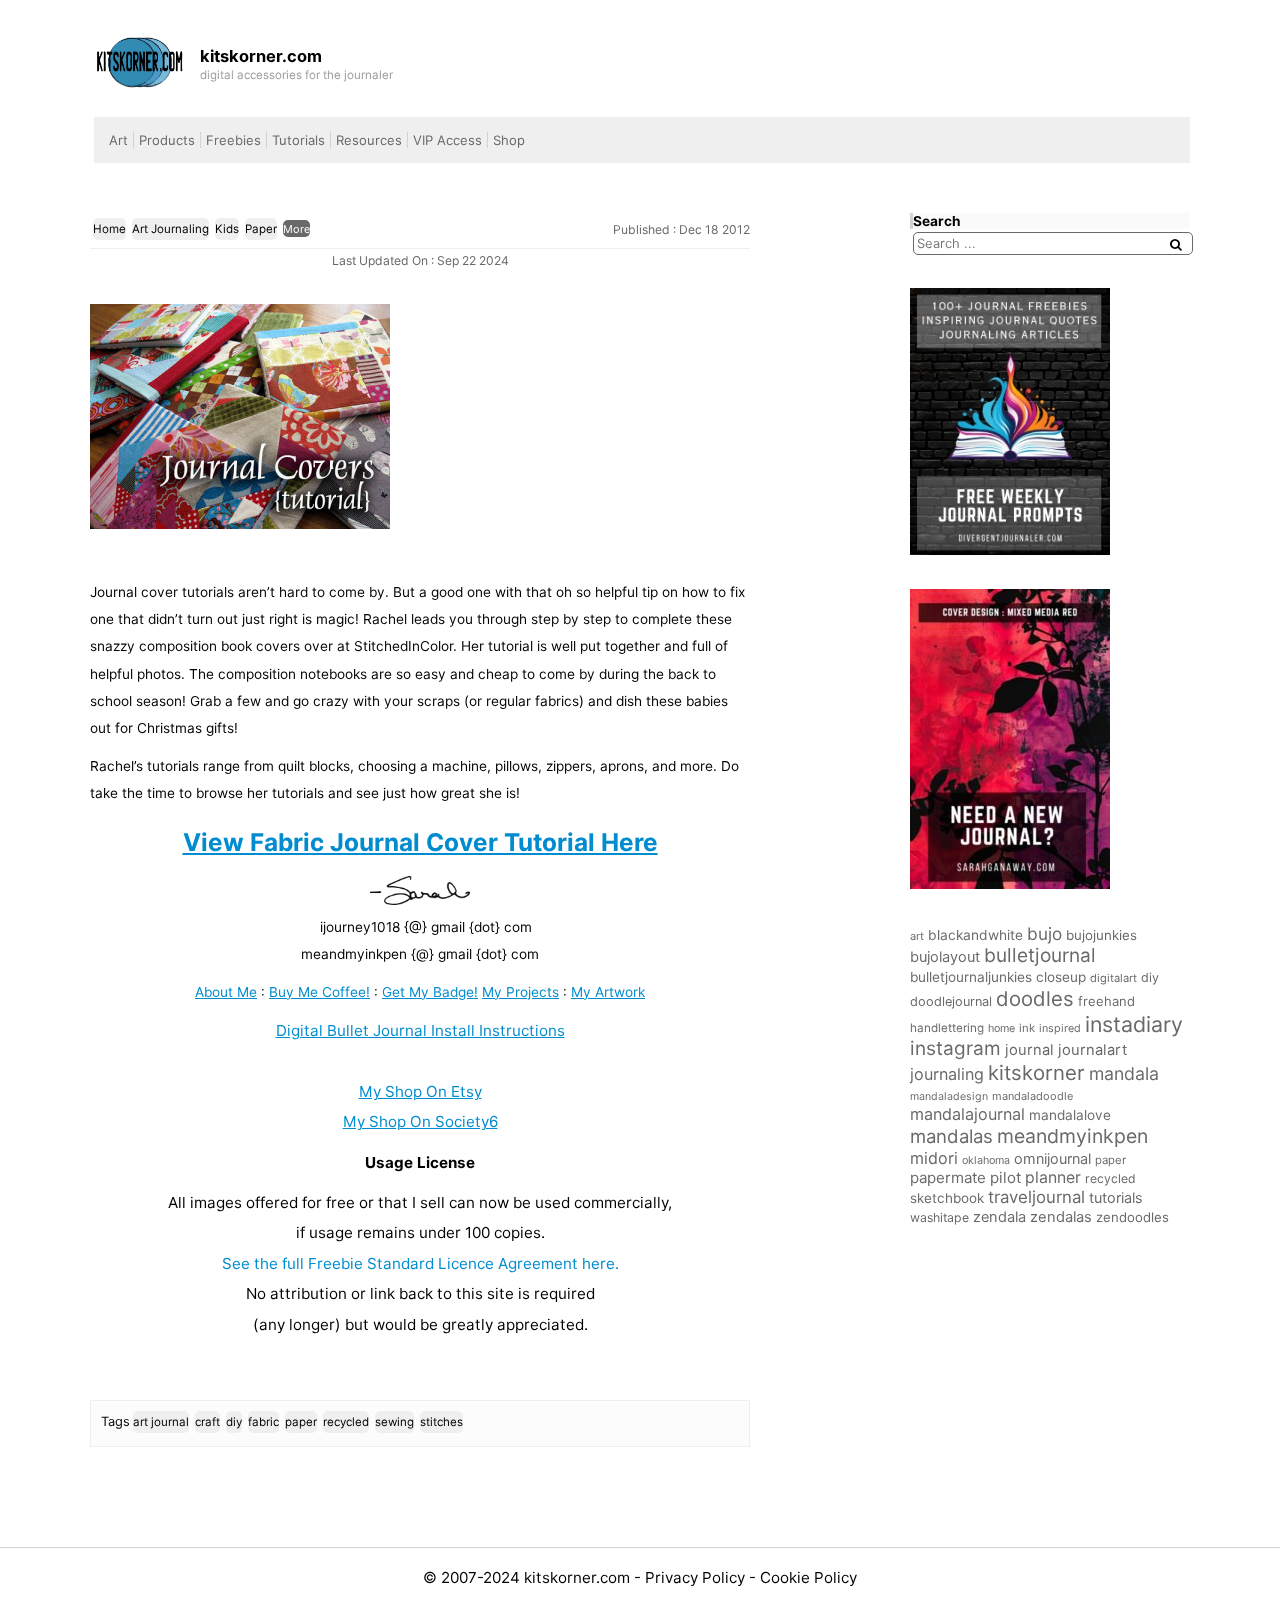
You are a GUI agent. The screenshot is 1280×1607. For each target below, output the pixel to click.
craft (207, 1422)
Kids (227, 229)
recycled (346, 1422)
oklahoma (986, 1160)
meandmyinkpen (1072, 1136)
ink (1027, 1028)
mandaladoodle (1032, 1096)
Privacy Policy (697, 1577)
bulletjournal (1040, 955)
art (917, 936)
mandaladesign (949, 1096)
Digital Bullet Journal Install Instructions (420, 1030)
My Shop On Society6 (420, 1121)
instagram (955, 1048)
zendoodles (1132, 1217)
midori (934, 1158)
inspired (1060, 1028)
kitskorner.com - (584, 1577)
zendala (999, 1217)
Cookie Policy (808, 1577)
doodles (1035, 998)
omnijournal (1052, 1158)
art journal (161, 1422)
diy (234, 1422)
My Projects (520, 992)
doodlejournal (951, 1001)
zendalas (1061, 1217)
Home (109, 229)
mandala (1124, 1073)
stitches (441, 1422)
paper (301, 1422)
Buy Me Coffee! (319, 992)
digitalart (1113, 978)
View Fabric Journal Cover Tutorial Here (420, 842)
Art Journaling (170, 229)
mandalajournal (967, 1114)
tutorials (1116, 1197)
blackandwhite (975, 935)
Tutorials (298, 140)
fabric (263, 1422)
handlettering (947, 1028)
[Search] (1176, 244)
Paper (261, 229)
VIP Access (447, 140)
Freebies (233, 140)
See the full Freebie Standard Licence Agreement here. (420, 1263)
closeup (1061, 977)
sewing (394, 1422)
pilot (1005, 1177)
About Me (226, 992)
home (1001, 1028)
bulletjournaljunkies (971, 977)
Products (167, 140)
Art (118, 140)
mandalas (951, 1136)
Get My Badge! (430, 992)
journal (1029, 1050)
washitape (939, 1217)
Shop (509, 140)
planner (1053, 1177)
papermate (948, 1177)
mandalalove (1070, 1115)
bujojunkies (1101, 935)
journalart (1092, 1050)
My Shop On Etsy (420, 1091)
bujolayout (945, 957)
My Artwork (608, 992)
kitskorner (1036, 1072)
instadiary (1134, 1024)
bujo (1044, 933)
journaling (947, 1074)
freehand (1106, 1001)
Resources (369, 140)
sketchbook (947, 1198)
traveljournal (1036, 1197)
